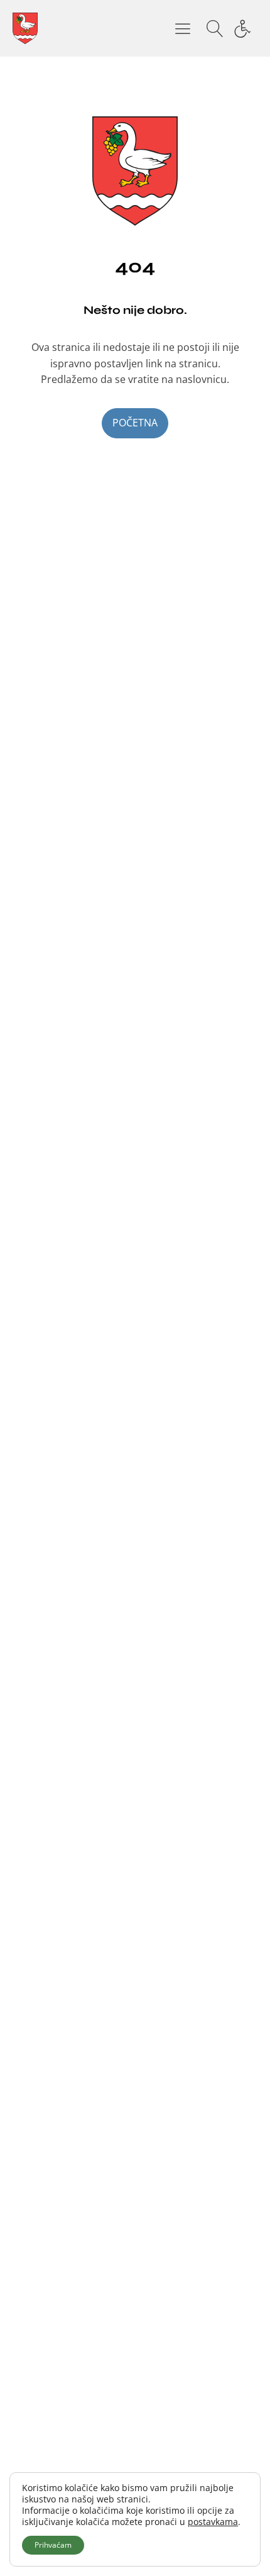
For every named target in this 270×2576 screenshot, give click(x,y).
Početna (135, 423)
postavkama (213, 2522)
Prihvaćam (53, 2545)
